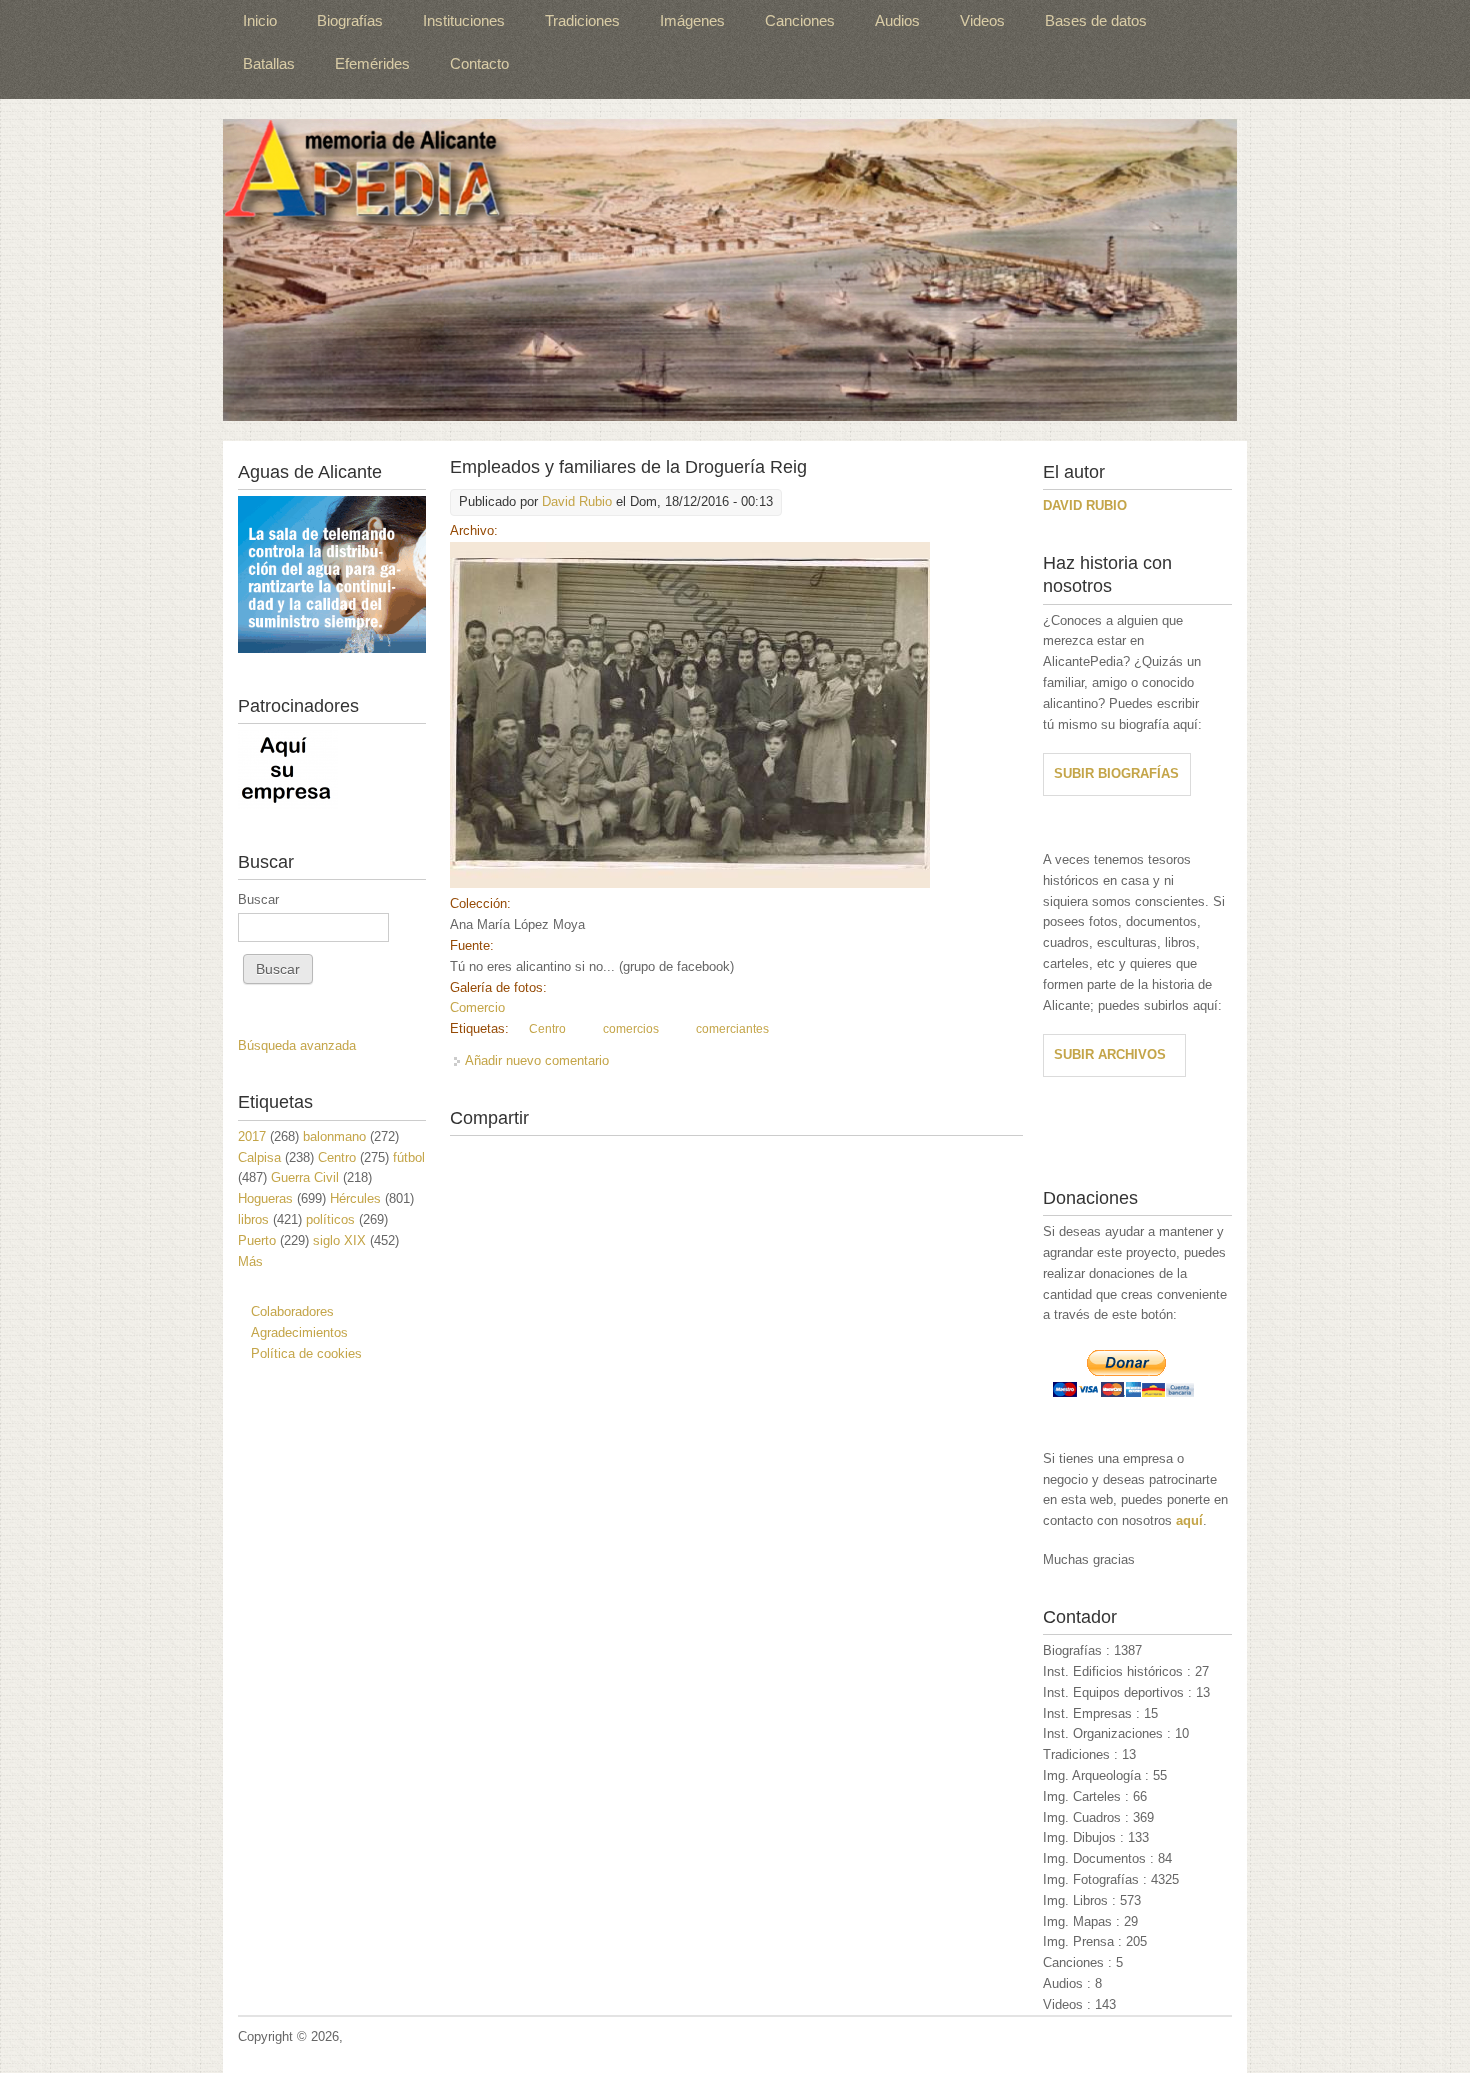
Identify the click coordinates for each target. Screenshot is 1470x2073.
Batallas (269, 63)
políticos (330, 1219)
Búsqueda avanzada (297, 1045)
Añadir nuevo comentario (537, 1060)
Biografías (350, 20)
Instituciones (464, 20)
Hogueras (265, 1198)
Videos (982, 20)
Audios (897, 20)
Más (250, 1261)
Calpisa (259, 1157)
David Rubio (577, 501)
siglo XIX (339, 1240)
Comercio (477, 1007)
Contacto (479, 63)
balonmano (334, 1136)
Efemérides (372, 63)
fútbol (409, 1157)
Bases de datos (1096, 20)
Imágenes (692, 20)
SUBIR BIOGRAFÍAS (1116, 773)
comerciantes (732, 1029)
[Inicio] (730, 270)
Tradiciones (582, 20)
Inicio (260, 20)
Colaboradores (292, 1311)
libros (253, 1219)
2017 (252, 1136)
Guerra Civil (305, 1177)
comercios (631, 1029)
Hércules (355, 1198)
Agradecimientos (299, 1332)
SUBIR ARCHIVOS (1110, 1054)
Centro (547, 1029)
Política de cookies (306, 1353)
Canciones (800, 20)
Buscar (258, 899)
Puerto (257, 1240)
